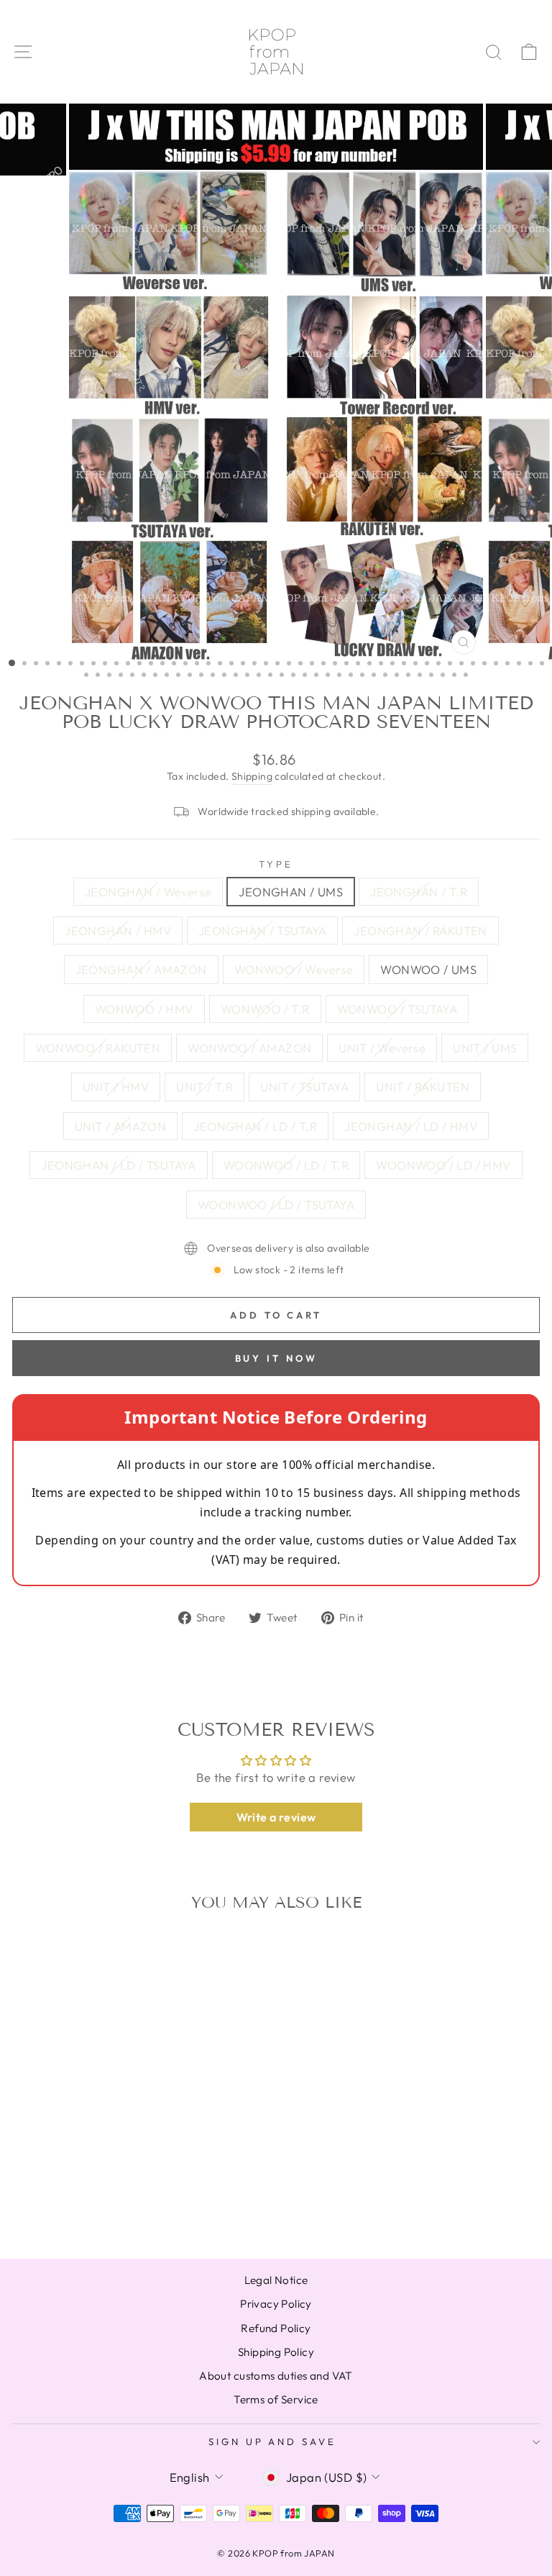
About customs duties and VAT (276, 2376)
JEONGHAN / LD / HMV (411, 1126)
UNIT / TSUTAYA (304, 1087)
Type (276, 864)
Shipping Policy (276, 2352)
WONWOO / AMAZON (249, 1048)
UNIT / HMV (116, 1087)
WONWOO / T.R (265, 1009)
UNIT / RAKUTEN (423, 1087)
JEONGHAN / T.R (419, 892)
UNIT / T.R (204, 1087)
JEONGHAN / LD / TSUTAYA (119, 1165)
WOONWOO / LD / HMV (443, 1165)
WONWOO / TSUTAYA (397, 1009)
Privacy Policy (276, 2304)
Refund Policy (276, 2328)
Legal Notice (276, 2280)
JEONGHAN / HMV (118, 930)
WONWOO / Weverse (294, 969)
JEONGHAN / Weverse (148, 892)
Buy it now (276, 1358)
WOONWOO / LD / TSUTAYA (276, 1205)
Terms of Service (276, 2399)
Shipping (252, 776)
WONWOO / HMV (144, 1009)
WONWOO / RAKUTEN (98, 1048)
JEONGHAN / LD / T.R (255, 1126)
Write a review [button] (276, 1817)
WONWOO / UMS (428, 969)
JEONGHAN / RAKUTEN (420, 930)
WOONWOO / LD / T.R (286, 1165)
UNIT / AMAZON (120, 1126)
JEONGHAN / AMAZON (141, 969)
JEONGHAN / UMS (291, 892)
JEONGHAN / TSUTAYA (262, 930)
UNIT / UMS (485, 1048)
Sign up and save (273, 2441)
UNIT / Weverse (382, 1048)
